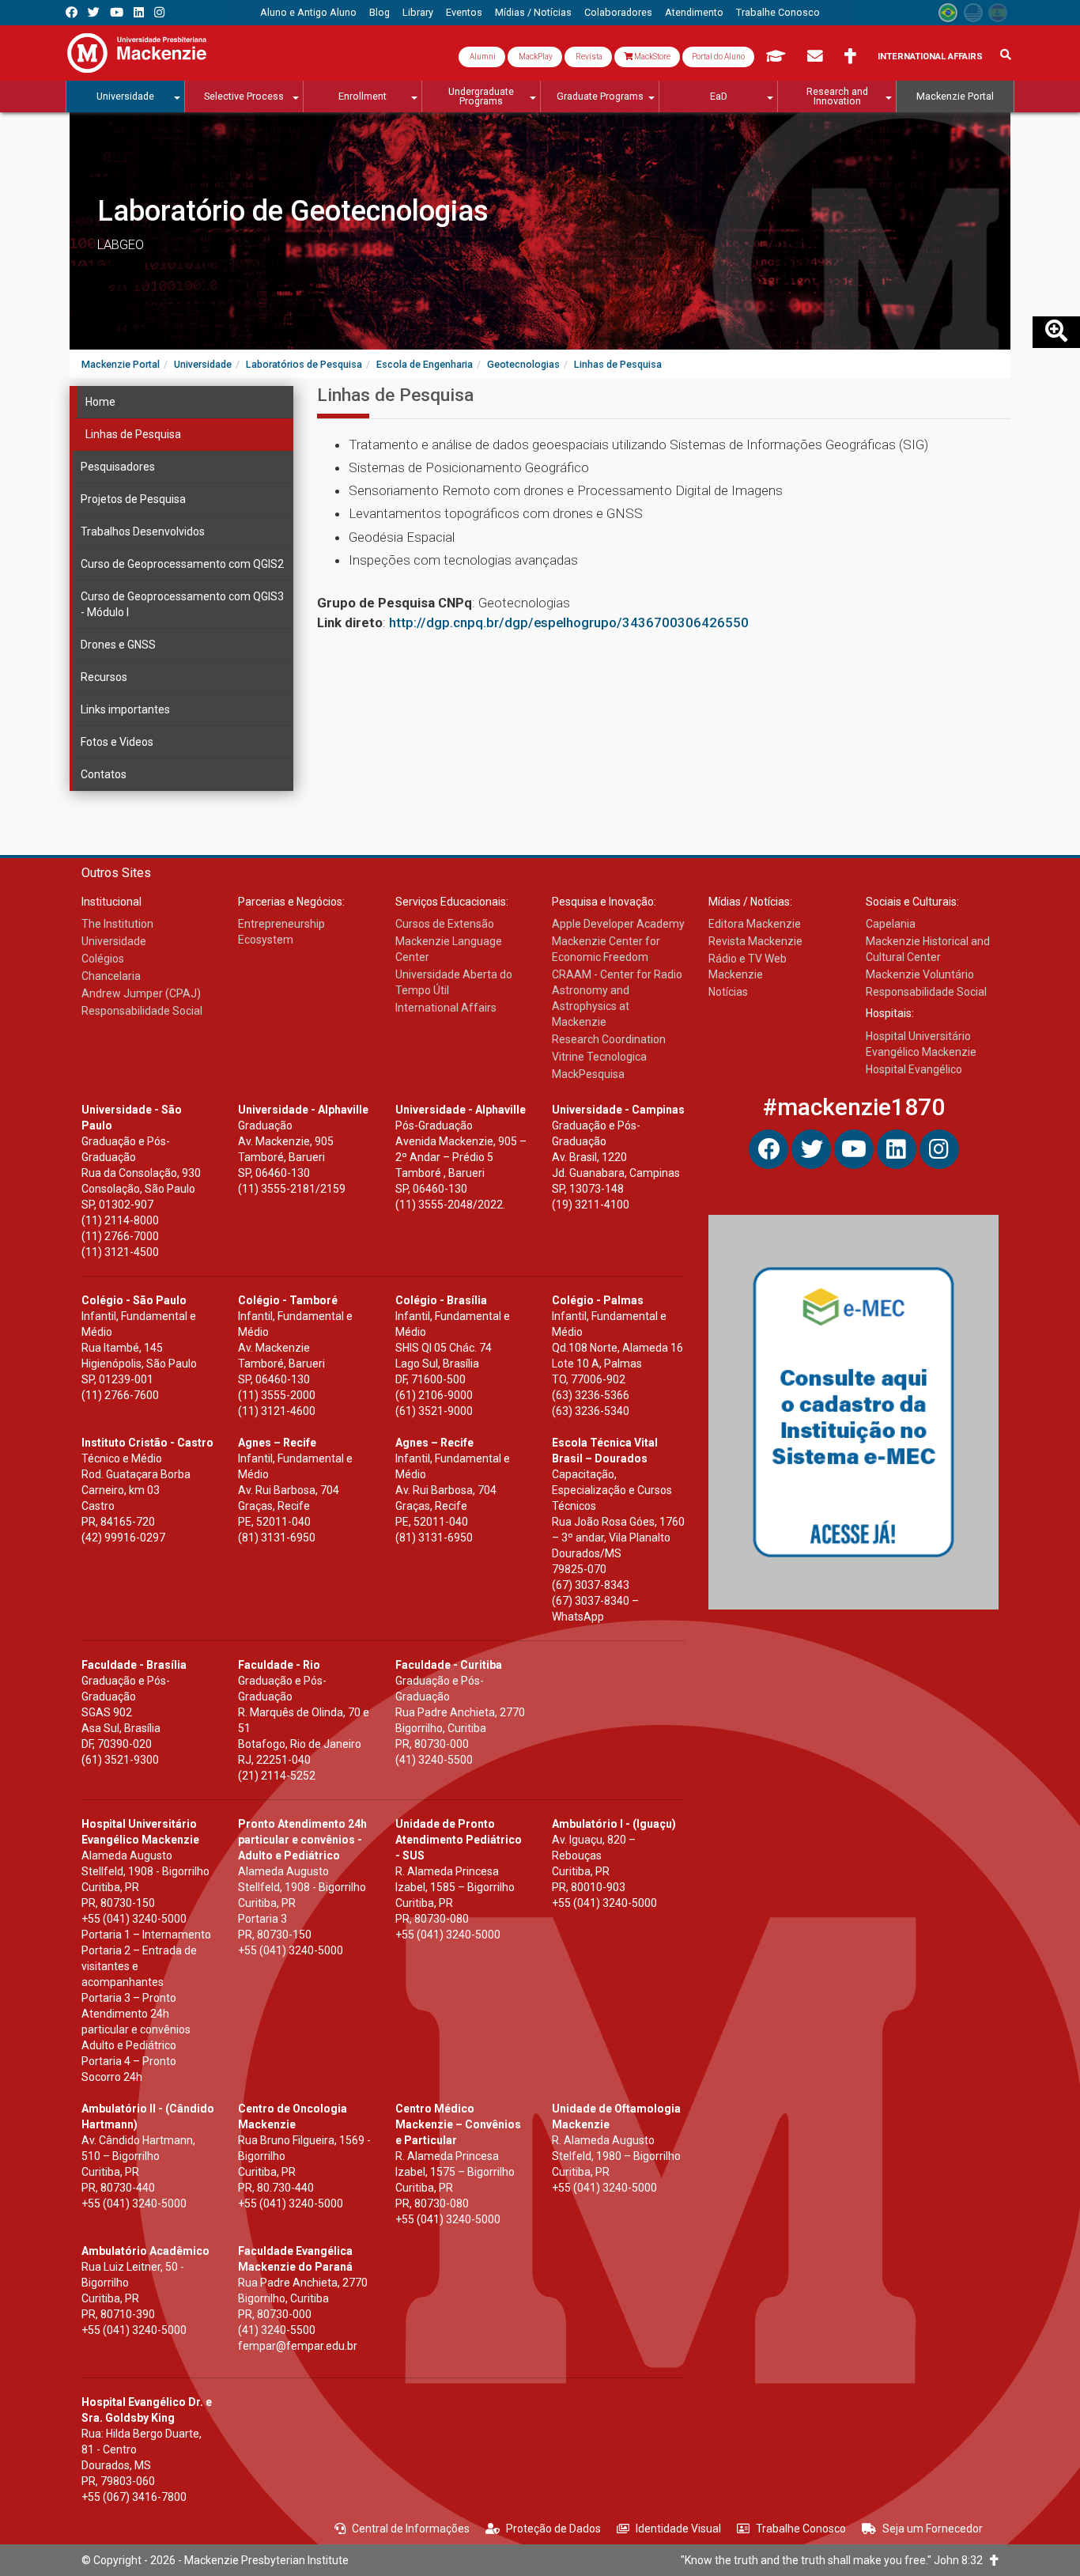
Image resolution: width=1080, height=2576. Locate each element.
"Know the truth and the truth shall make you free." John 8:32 (835, 2560)
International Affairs (930, 57)
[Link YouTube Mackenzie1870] (117, 12)
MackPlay (535, 57)
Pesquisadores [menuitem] (118, 467)
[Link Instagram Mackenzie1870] (159, 12)
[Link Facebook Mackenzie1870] (72, 12)
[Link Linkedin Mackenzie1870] (139, 12)
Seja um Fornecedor (933, 2529)
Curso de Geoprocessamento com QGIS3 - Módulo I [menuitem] (182, 604)
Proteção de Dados (553, 2529)
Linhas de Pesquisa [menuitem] (133, 434)
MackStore (651, 57)
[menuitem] (308, 13)
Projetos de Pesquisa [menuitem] (133, 499)
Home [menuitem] (100, 402)
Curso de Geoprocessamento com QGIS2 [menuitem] (182, 564)
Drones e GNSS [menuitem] (118, 645)
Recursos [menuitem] (104, 677)
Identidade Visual (678, 2529)
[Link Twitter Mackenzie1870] (94, 12)
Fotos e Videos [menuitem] (117, 742)
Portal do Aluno (718, 57)
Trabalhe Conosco (801, 2529)
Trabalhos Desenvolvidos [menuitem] (143, 531)
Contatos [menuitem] (104, 774)
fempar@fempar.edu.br (298, 2346)
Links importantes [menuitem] (125, 709)
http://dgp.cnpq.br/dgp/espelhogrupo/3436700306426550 (569, 622)
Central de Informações (411, 2529)
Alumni (482, 57)
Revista (588, 57)
